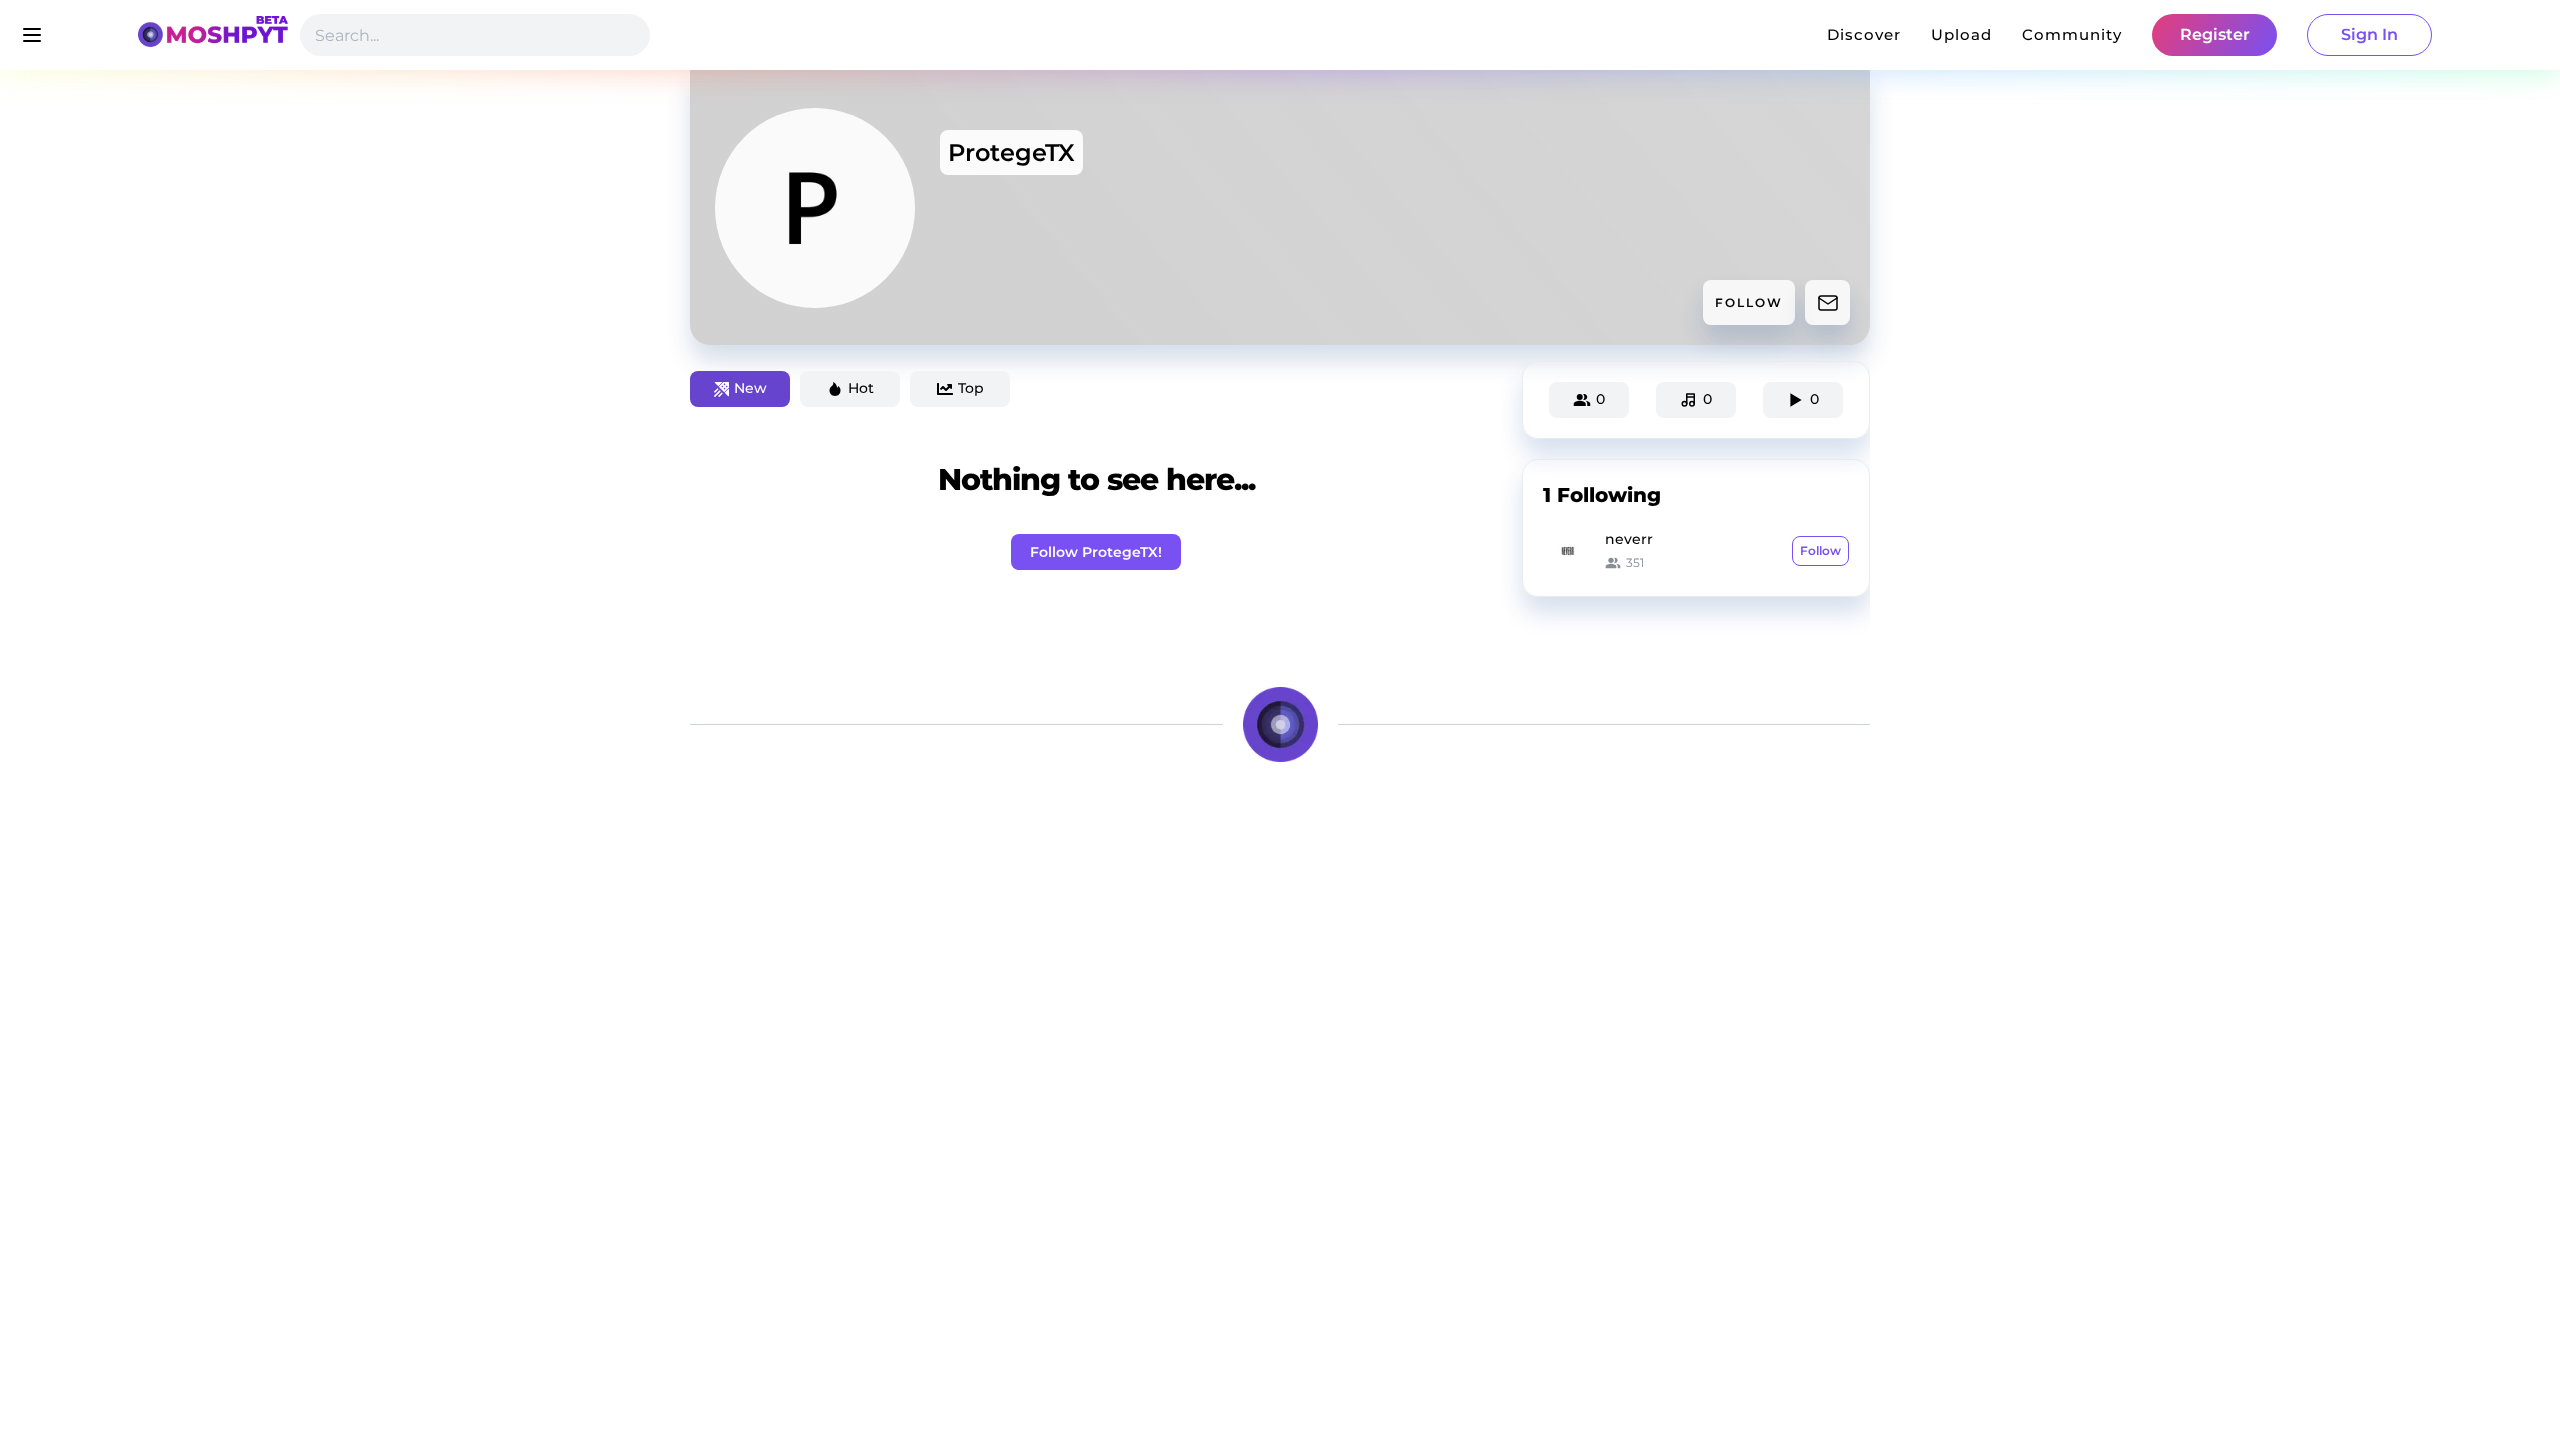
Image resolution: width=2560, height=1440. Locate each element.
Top (971, 388)
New (750, 388)
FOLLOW (1749, 302)
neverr (1629, 539)
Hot (861, 388)
